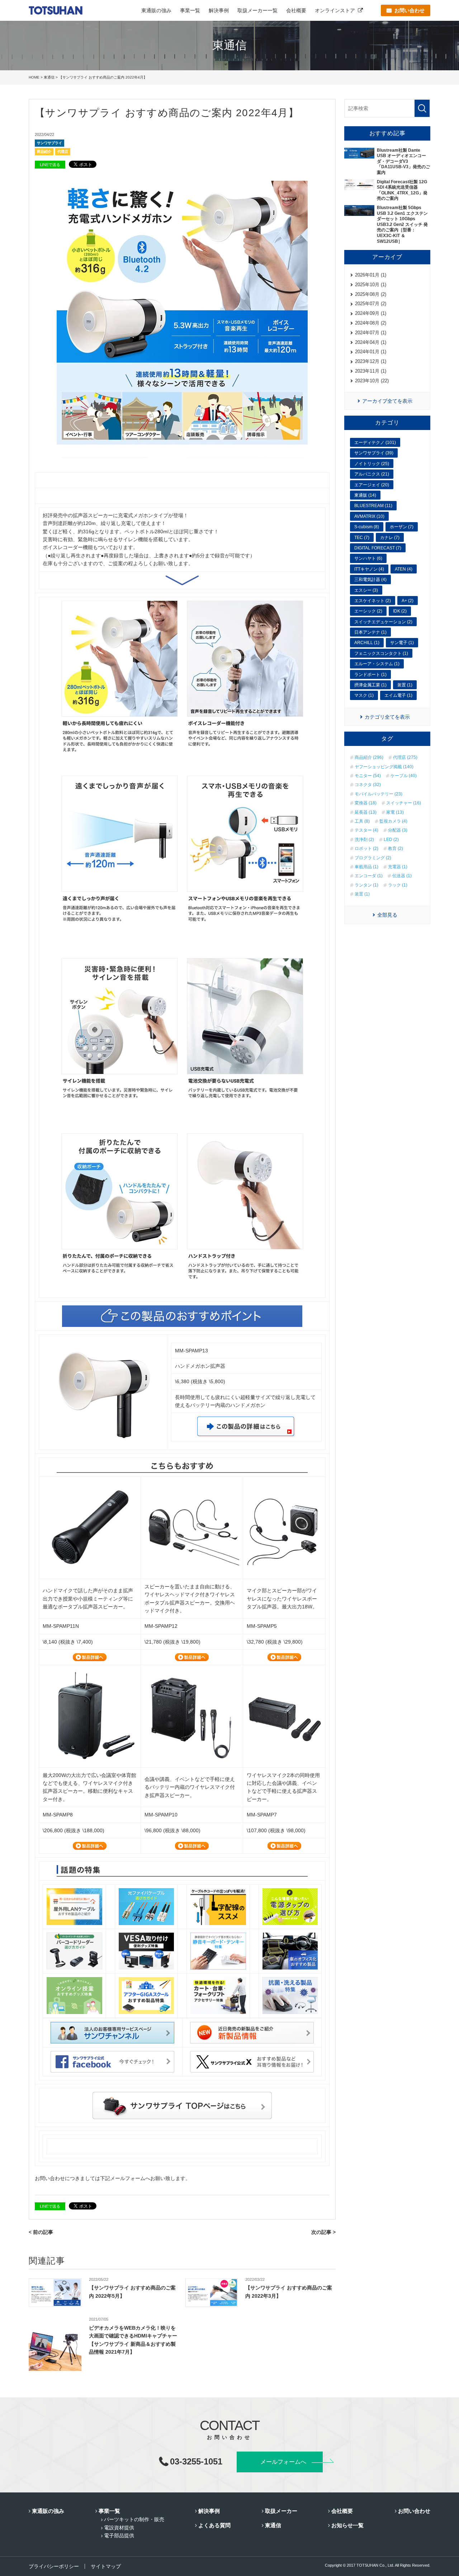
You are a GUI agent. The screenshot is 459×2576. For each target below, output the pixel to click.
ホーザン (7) (402, 527)
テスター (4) (366, 830)
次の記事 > (323, 2232)
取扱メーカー (281, 2511)
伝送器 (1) (402, 876)
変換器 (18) (366, 803)
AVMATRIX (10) (369, 516)
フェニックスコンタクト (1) (381, 653)
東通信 (49, 77)
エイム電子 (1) (398, 695)
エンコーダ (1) (369, 876)
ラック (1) (398, 885)
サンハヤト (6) (368, 558)
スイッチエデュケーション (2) (383, 622)
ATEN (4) (404, 569)
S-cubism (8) (367, 527)
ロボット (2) (366, 849)
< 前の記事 (41, 2232)
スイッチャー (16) (404, 803)
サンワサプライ (49, 143)
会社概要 (296, 10)
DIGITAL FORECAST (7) (378, 548)
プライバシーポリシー (54, 2566)
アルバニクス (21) (372, 474)
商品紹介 (44, 152)
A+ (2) (408, 601)
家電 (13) (395, 812)
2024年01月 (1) (371, 352)
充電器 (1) (398, 867)
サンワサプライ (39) (374, 453)
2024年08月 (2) (371, 323)
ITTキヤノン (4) (369, 569)
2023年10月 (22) (372, 381)
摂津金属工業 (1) (370, 685)
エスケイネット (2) (373, 601)
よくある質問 (214, 2525)
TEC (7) (362, 538)
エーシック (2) (368, 611)
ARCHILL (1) (367, 643)
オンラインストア (335, 10)
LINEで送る (50, 165)
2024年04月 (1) (371, 342)
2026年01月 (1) (371, 275)
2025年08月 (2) (371, 294)
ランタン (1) (366, 885)
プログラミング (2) (373, 858)
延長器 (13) (366, 812)
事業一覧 (190, 10)
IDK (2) (400, 611)
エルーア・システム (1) (377, 664)
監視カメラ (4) (393, 821)
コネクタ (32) (368, 785)
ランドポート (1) (370, 675)
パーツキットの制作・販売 (134, 2519)
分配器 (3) (398, 830)
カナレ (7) (390, 538)
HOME (34, 77)
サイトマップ (106, 2566)
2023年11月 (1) (371, 371)
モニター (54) (368, 776)
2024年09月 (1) (371, 313)
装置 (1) (405, 685)
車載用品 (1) (366, 867)
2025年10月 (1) (371, 285)
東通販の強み (156, 10)
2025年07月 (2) (371, 304)
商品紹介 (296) (369, 757)
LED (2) (391, 840)
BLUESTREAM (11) (373, 506)
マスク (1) (364, 695)
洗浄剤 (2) (364, 840)
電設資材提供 (119, 2528)
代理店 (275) (405, 757)
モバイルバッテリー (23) (378, 794)
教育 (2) (396, 849)
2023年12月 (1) (371, 361)
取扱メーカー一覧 (257, 10)
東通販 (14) (365, 495)
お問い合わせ (414, 2511)
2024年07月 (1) (371, 333)
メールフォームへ (283, 2462)
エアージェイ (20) (372, 485)
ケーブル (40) (404, 776)
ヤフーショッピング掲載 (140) (384, 767)
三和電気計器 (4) (370, 580)
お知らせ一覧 (347, 2525)
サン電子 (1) (402, 643)
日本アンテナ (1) (370, 632)
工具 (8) (362, 821)
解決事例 (219, 10)
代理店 (63, 152)
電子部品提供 (119, 2535)
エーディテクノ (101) (375, 443)
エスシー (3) (366, 590)
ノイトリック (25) (372, 464)
